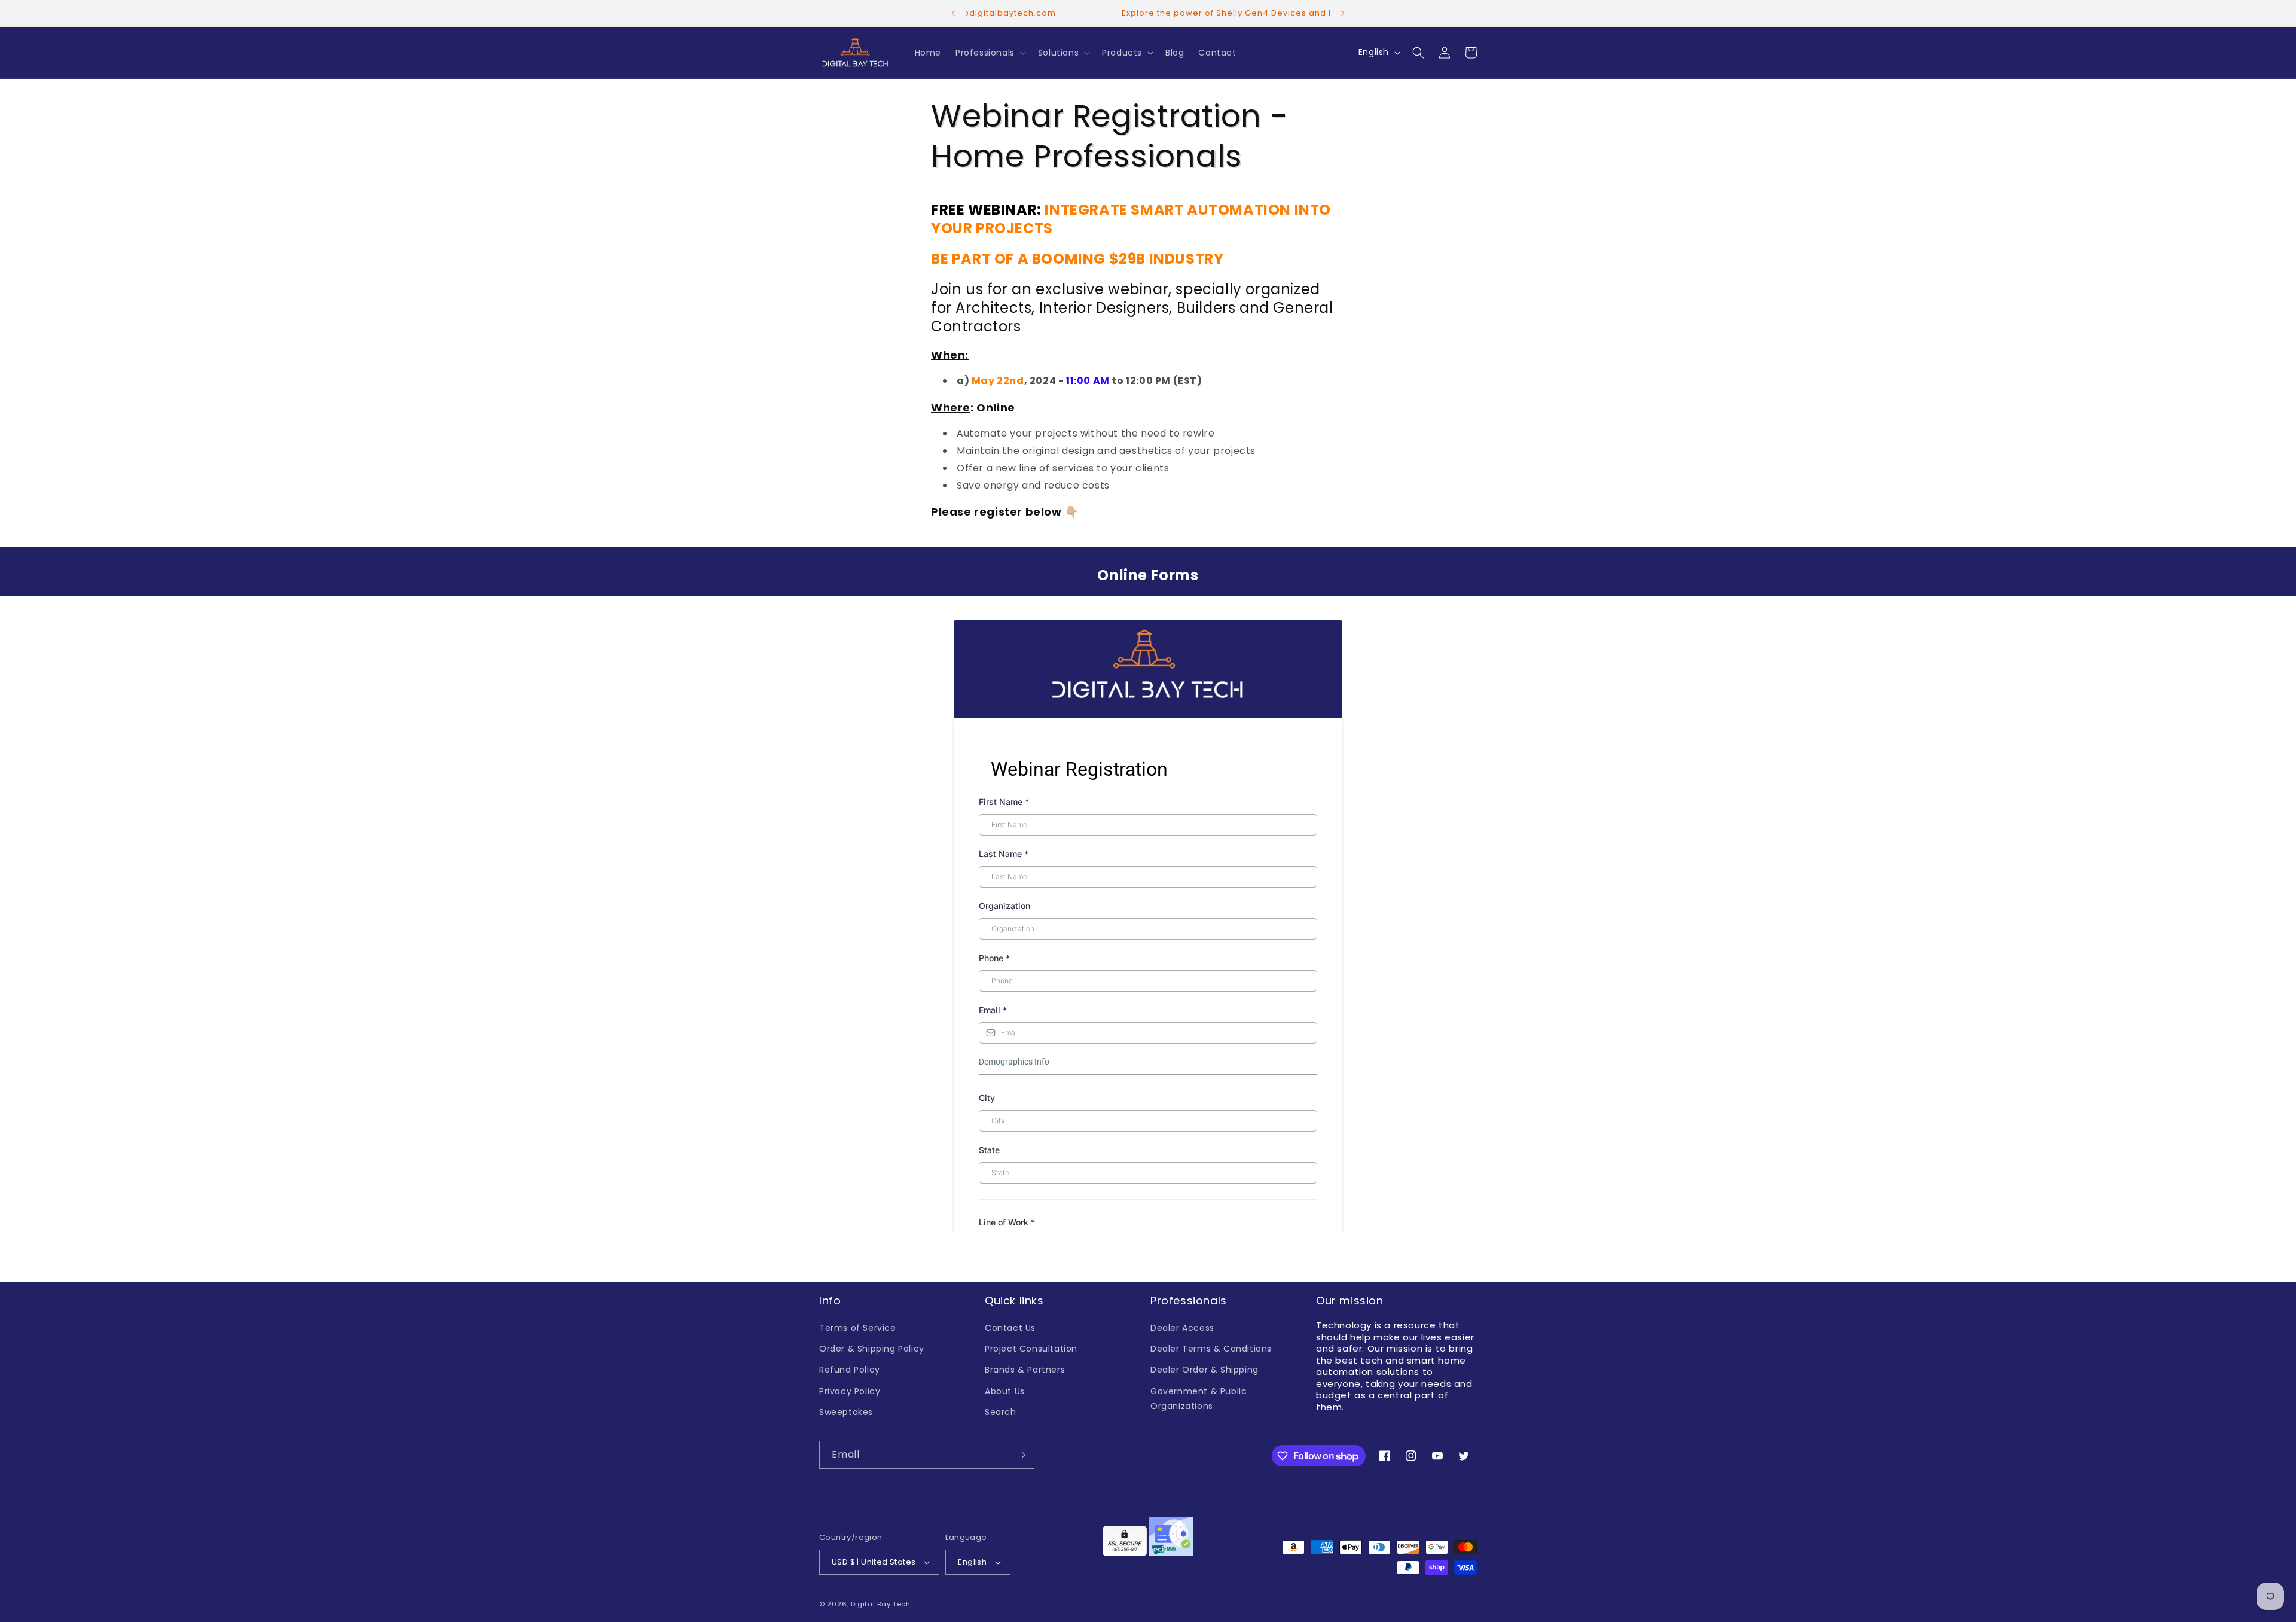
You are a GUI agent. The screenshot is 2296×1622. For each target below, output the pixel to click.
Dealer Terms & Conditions (1211, 1349)
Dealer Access (1182, 1328)
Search (1001, 1412)
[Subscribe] (1021, 1455)
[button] (990, 53)
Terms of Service (858, 1328)
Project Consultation (1031, 1349)
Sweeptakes (846, 1412)
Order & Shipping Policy (872, 1349)
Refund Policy (850, 1370)
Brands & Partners (1025, 1370)
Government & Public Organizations (1199, 1399)
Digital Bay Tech (881, 1604)
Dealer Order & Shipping (1205, 1370)
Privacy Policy (850, 1391)
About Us (1005, 1391)
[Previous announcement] (953, 13)
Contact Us (1010, 1328)
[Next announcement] (1343, 13)
